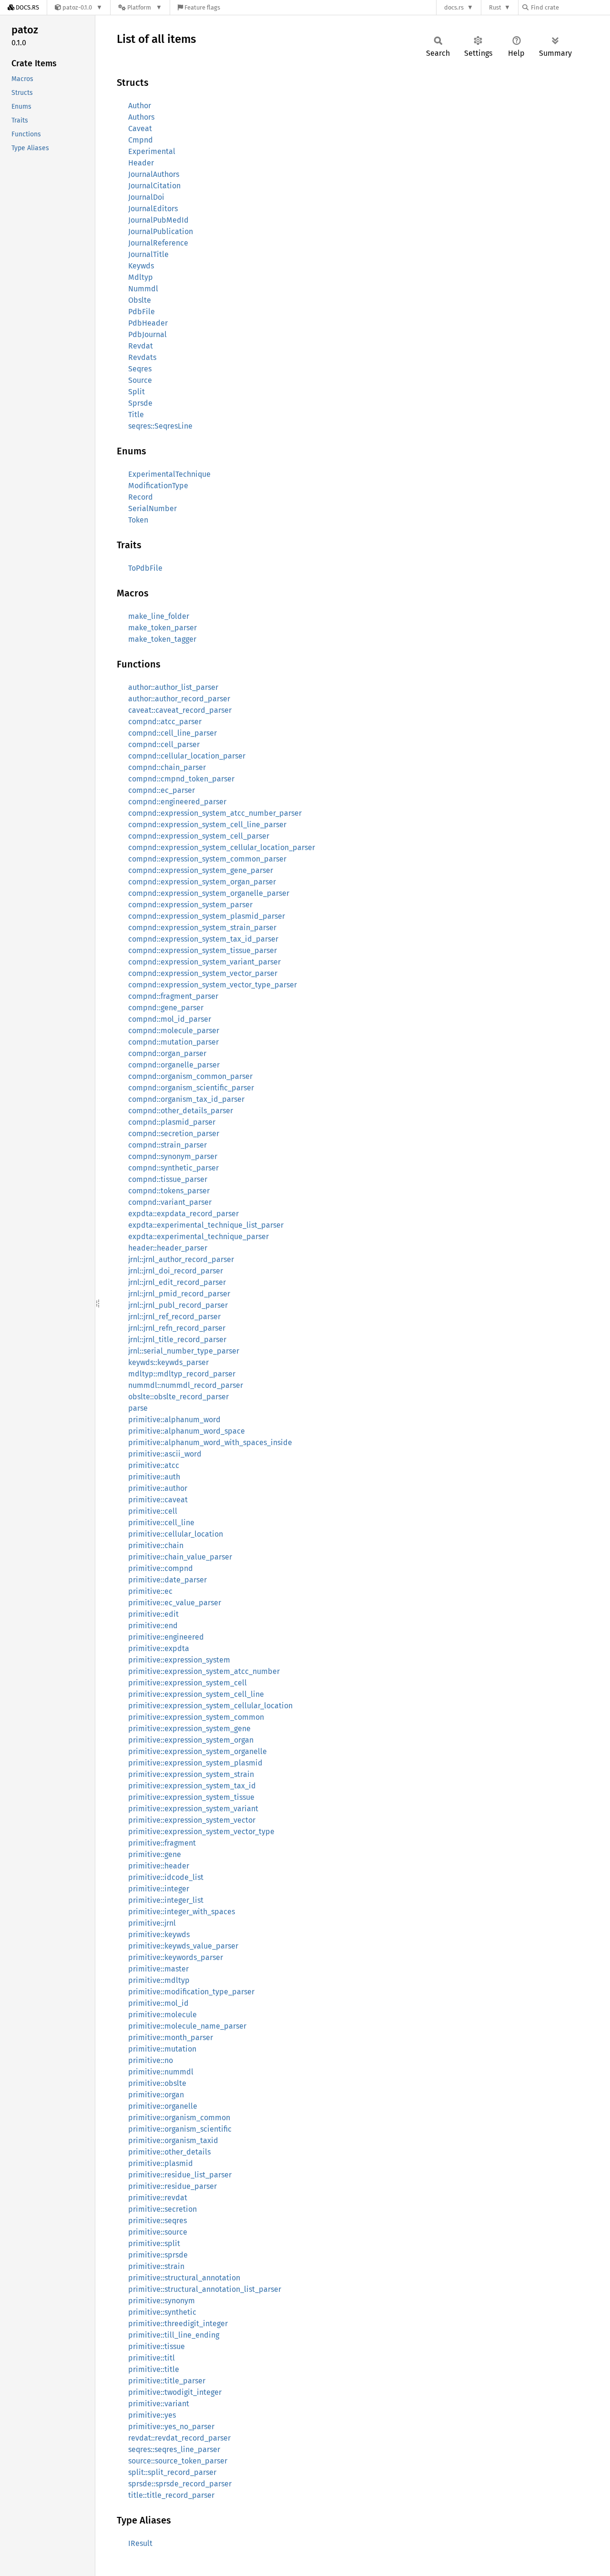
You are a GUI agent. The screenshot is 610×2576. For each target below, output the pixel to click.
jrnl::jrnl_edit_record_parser (177, 1282)
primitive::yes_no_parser (171, 2427)
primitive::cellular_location (176, 1534)
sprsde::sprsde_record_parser (180, 2484)
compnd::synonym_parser (173, 1156)
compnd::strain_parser (168, 1145)
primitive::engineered (166, 1637)
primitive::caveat (158, 1500)
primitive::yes (152, 2415)
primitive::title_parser (167, 2381)
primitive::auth (154, 1477)
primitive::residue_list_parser (180, 2175)
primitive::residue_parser (173, 2186)
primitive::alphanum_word (174, 1420)
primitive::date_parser (168, 1580)
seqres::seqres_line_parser (174, 2449)
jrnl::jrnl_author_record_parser (181, 1259)
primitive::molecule (163, 2015)
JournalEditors (153, 209)
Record (141, 497)
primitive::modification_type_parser (191, 1992)
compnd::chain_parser (167, 767)
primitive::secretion (163, 2209)
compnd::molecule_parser (174, 1031)
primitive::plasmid (161, 2163)
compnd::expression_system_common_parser (207, 859)
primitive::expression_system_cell (188, 1683)
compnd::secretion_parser (174, 1134)
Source (140, 380)
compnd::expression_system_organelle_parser (209, 893)
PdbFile (142, 312)
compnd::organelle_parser (174, 1065)
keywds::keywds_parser (168, 1362)
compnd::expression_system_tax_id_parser (203, 939)
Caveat (140, 128)
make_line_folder (159, 616)
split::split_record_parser (172, 2472)
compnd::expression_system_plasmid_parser (207, 916)
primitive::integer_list (166, 1900)
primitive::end (153, 1626)
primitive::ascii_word (165, 1454)
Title (136, 415)
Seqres (140, 369)
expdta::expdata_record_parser (183, 1214)
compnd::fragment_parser (173, 996)
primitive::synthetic (162, 2312)
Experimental (152, 151)
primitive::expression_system (179, 1660)
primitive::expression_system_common (196, 1717)
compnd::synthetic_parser (173, 1168)
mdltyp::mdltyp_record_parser (182, 1374)
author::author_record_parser (179, 699)
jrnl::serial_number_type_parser (184, 1351)
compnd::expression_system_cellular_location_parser (222, 847)
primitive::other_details (169, 2152)
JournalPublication (161, 231)
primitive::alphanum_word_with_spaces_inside (210, 1442)
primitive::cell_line (161, 1523)
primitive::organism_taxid (173, 2140)
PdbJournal (147, 334)
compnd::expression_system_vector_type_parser (213, 985)
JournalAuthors (154, 174)
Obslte (140, 300)
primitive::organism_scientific (180, 2129)
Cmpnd (141, 140)
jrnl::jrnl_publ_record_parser (178, 1305)
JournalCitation (154, 186)
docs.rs (454, 7)
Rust (495, 7)
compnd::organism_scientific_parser (191, 1088)
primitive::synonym (162, 2301)
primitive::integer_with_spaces (182, 1912)
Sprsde (140, 403)
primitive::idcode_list (166, 1877)
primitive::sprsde (158, 2255)
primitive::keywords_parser (176, 1957)
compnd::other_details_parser (181, 1111)
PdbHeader (148, 323)
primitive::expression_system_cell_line (196, 1694)
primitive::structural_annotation (184, 2278)
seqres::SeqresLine (160, 426)
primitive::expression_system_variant (193, 1809)
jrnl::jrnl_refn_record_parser (177, 1328)
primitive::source (158, 2232)
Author (140, 106)
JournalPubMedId (158, 220)
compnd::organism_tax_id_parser (186, 1099)
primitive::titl (152, 2358)
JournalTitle (148, 254)
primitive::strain (156, 2266)
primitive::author (158, 1488)
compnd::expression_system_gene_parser (201, 870)
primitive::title (154, 2369)
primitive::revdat (158, 2198)
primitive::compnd (161, 1568)
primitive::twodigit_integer (175, 2392)
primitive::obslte (157, 2083)
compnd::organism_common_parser (190, 1076)
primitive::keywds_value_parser (183, 1946)
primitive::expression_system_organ (191, 1740)
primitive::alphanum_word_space (187, 1431)
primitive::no (151, 2060)
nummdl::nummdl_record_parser (186, 1385)
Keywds (141, 266)
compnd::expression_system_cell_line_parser (207, 825)
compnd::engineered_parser (177, 802)
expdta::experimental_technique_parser (198, 1237)
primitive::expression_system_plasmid (195, 1763)
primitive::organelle (163, 2106)
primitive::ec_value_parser (175, 1603)
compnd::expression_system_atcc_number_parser (215, 813)
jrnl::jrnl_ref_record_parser (174, 1317)
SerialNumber (152, 508)
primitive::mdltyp (159, 1980)
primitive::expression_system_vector (192, 1820)
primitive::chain (156, 1545)
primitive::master (158, 1969)
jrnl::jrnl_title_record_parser (177, 1339)
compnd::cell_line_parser (173, 733)
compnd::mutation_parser (173, 1042)
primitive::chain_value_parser (180, 1557)
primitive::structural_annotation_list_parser (205, 2289)
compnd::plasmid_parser (172, 1122)
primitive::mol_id (158, 2003)
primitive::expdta (159, 1648)
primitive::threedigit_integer (178, 2324)
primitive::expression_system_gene (189, 1729)
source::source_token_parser (178, 2461)
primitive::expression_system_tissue (191, 1797)
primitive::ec (150, 1591)
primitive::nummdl (161, 2072)
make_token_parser (163, 628)
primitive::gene (155, 1854)
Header (141, 163)
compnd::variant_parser (170, 1202)
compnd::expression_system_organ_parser (202, 882)
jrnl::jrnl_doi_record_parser (176, 1271)
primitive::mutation (162, 2049)
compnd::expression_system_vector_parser (203, 973)
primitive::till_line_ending (174, 2335)
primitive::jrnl (152, 1923)
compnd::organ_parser (167, 1053)
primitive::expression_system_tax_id (192, 1786)
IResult (140, 2543)
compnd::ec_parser (162, 790)
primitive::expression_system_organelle (198, 1751)
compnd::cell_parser (164, 744)
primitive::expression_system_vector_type (201, 1832)
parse (138, 1408)
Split (137, 392)
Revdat (141, 346)
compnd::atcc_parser (165, 722)
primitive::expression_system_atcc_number (204, 1671)
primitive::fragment (162, 1843)
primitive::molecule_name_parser (187, 2026)
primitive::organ (156, 2095)
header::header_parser (168, 1248)
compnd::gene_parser (166, 1008)
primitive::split (154, 2243)
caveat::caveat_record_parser (180, 710)
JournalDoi (146, 197)
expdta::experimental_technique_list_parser (206, 1225)
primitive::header (159, 1866)
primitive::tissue (157, 2346)
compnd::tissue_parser (168, 1179)
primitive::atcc (154, 1465)
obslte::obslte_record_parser (178, 1397)
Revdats (142, 357)
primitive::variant (159, 2404)
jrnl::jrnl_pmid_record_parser (179, 1294)
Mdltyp (141, 277)
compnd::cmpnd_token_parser (181, 779)
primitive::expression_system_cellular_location (210, 1706)
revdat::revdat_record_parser (179, 2438)
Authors (141, 117)
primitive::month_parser (171, 2037)
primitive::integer (159, 1889)
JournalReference (158, 243)
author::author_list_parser (173, 687)
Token (138, 520)
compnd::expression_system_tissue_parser (203, 950)
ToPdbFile (145, 568)
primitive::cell (153, 1511)
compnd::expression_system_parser (190, 905)
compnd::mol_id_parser (170, 1019)
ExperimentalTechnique (169, 474)
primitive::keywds (159, 1935)
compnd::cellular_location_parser (187, 756)
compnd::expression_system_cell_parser (199, 836)
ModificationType (158, 486)
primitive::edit (153, 1614)
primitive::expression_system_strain (191, 1774)
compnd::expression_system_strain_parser (202, 928)
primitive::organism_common (179, 2118)
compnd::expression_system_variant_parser (204, 962)
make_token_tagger (162, 639)
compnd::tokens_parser (169, 1191)
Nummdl (143, 289)
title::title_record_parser (171, 2495)
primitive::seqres (158, 2221)
